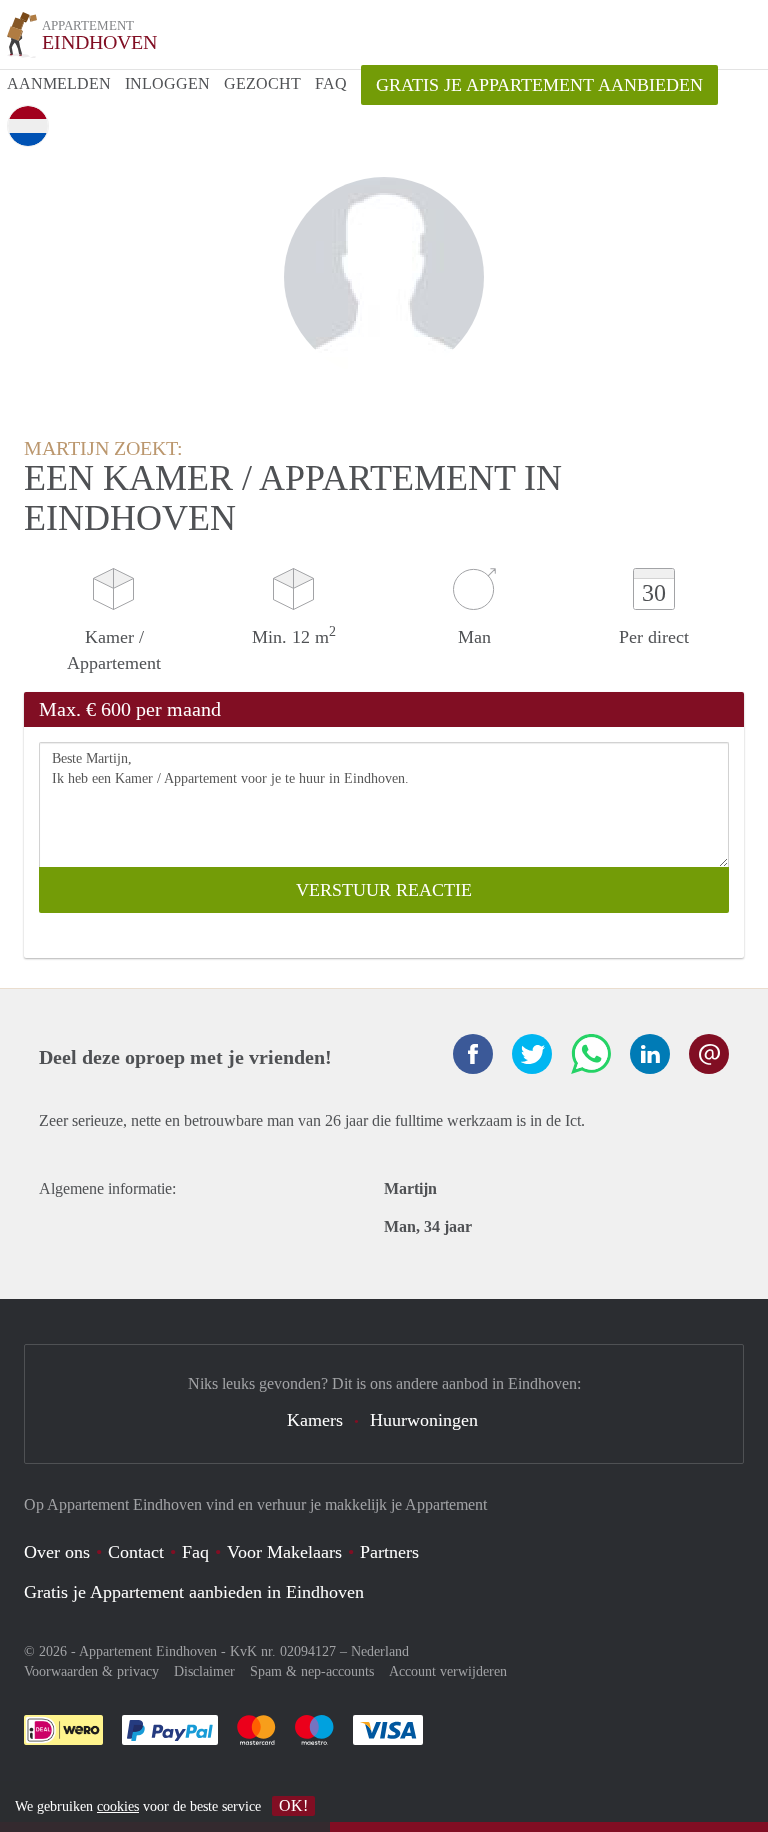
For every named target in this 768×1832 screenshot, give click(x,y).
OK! (293, 1805)
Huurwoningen (424, 1420)
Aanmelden (59, 83)
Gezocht (262, 83)
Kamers (315, 1420)
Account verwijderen (448, 1671)
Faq (195, 1552)
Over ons (57, 1552)
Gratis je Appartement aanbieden (539, 85)
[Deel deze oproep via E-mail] (709, 1054)
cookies (118, 1806)
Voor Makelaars (284, 1552)
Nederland (380, 1651)
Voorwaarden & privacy (91, 1671)
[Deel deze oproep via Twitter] (532, 1054)
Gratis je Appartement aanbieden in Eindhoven (194, 1592)
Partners (389, 1552)
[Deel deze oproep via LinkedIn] (650, 1054)
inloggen (167, 83)
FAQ (331, 83)
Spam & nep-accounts (312, 1671)
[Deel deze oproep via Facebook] (473, 1054)
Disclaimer (204, 1671)
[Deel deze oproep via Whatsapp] (591, 1054)
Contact (136, 1552)
